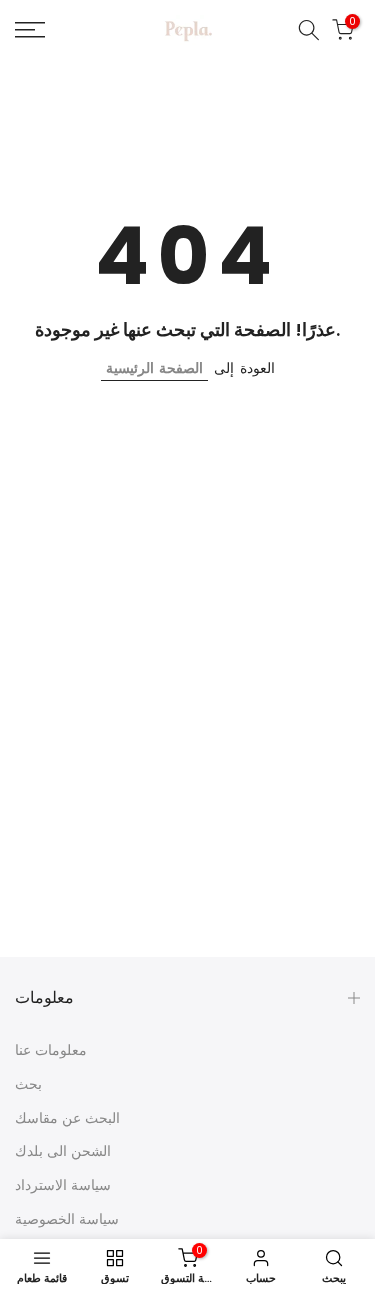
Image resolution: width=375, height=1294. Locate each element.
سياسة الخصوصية (67, 1219)
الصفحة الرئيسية (154, 368)
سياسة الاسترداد (63, 1185)
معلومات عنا (51, 1050)
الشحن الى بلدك (63, 1151)
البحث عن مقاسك (67, 1118)
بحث (28, 1084)
